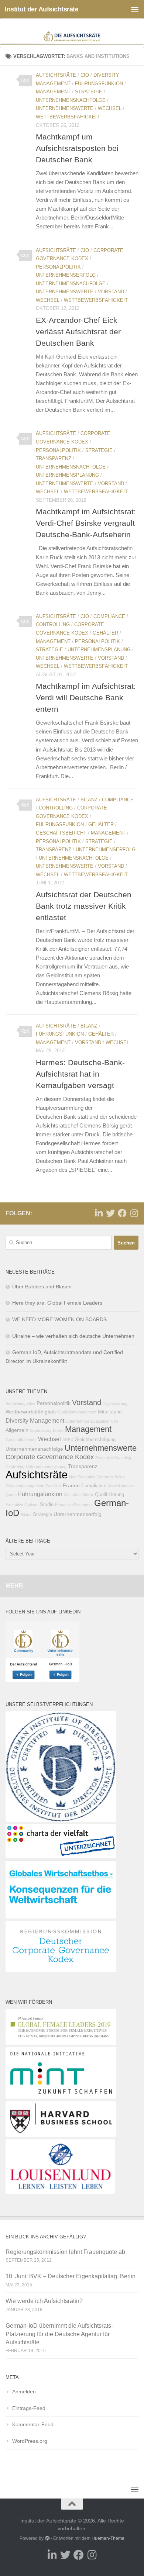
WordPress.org (30, 2441)
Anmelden (24, 2392)
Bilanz (89, 800)
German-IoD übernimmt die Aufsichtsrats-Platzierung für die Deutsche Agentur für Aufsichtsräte (59, 2334)
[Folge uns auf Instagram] (134, 1213)
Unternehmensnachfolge (71, 100)
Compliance (109, 616)
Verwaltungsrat (121, 1486)
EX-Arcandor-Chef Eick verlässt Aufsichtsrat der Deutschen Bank (78, 332)
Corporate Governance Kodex (50, 1457)
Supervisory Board (47, 1430)
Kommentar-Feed (33, 2424)
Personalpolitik (58, 267)
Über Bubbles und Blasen (42, 1287)
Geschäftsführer (79, 1495)
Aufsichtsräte (56, 75)
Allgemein (17, 1430)
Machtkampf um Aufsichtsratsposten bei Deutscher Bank (77, 148)
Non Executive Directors (91, 1477)
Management (53, 92)
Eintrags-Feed (29, 2408)
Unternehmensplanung (67, 475)
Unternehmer (78, 1421)
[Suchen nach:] (59, 1243)
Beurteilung (16, 1403)
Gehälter (105, 633)
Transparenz (54, 458)
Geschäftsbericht (61, 833)
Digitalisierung (115, 1403)
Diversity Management (35, 1420)
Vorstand (111, 292)
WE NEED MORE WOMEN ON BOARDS (59, 1319)
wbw (31, 1403)
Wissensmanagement (25, 1486)
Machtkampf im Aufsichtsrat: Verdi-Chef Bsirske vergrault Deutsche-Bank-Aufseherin (86, 523)
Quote (11, 1495)
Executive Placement (74, 1505)
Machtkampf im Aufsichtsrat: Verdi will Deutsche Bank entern (86, 697)
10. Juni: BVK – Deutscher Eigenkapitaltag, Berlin (71, 2276)
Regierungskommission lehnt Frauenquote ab (65, 2252)
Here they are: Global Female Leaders (57, 1303)
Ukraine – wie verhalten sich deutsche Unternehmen (73, 1336)
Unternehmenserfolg (66, 275)
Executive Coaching (113, 1458)
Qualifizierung (109, 1495)
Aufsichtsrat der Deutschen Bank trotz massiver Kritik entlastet (84, 906)
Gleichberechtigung (95, 1440)
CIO (85, 75)
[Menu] (135, 9)
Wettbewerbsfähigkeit (68, 117)
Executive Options (22, 1505)
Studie (47, 1505)
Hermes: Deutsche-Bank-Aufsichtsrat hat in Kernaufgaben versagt (80, 1074)
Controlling (53, 624)
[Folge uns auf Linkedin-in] (99, 1213)
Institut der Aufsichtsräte (42, 9)
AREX (68, 1440)
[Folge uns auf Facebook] (122, 1213)
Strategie (89, 92)
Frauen (71, 1485)
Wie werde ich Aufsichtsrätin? (44, 2301)
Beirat (120, 1477)
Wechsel (110, 108)
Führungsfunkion (99, 84)
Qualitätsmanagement (77, 1412)
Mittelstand (110, 1412)
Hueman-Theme (108, 2538)
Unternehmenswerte (65, 108)
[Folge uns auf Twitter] (110, 1213)
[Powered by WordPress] (47, 2538)
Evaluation (100, 1421)
